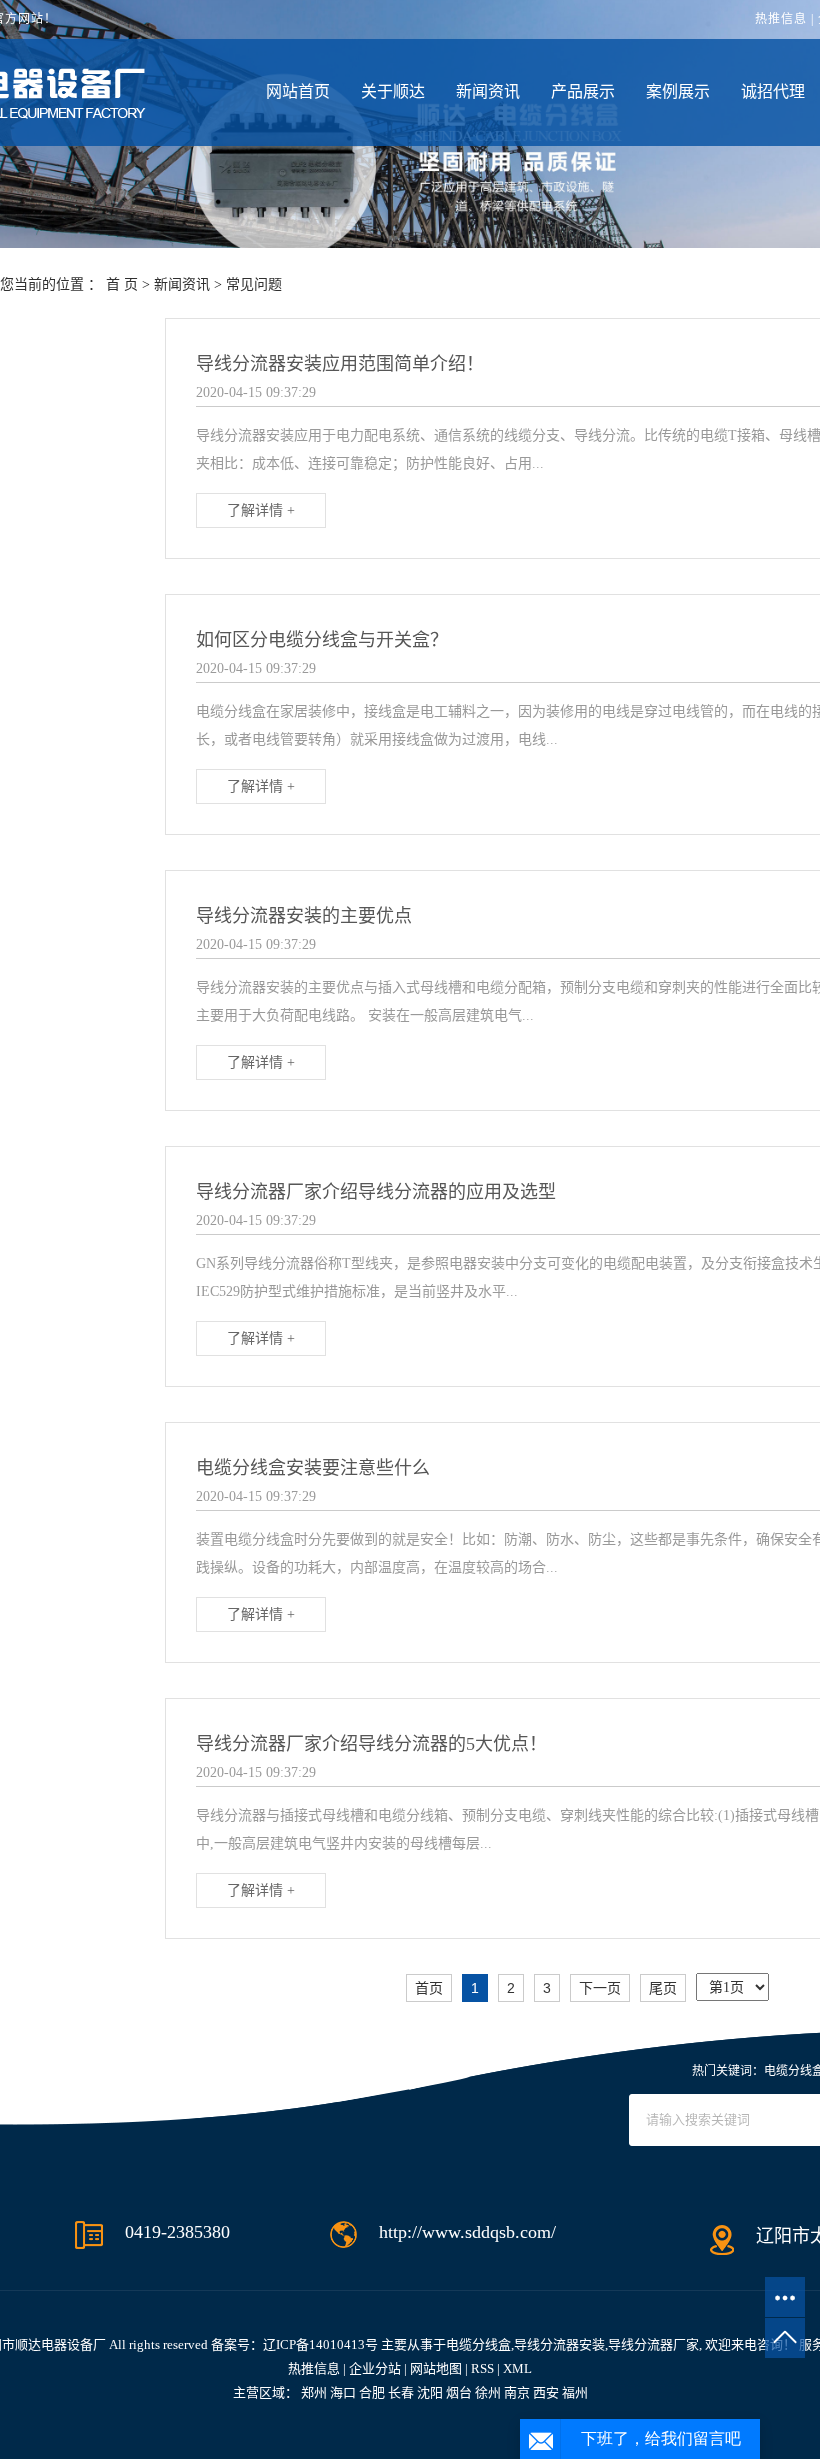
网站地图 (436, 2368)
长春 (401, 2392)
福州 (575, 2392)
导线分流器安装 (559, 2344)
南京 (517, 2392)
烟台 (459, 2392)
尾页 (663, 1988)
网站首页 (298, 91)
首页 (429, 1988)
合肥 (372, 2392)
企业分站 (375, 2368)
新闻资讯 (488, 91)
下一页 (600, 1988)
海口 (343, 2392)
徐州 (488, 2392)
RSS (482, 2368)
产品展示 (583, 91)
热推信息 (781, 19)
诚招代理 (773, 91)
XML (517, 2368)
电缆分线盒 (478, 2344)
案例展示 (678, 91)
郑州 (314, 2392)
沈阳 (430, 2392)
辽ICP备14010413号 (320, 2344)
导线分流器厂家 (653, 2344)
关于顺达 (393, 91)
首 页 (122, 284)
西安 (546, 2392)
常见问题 (254, 284)
